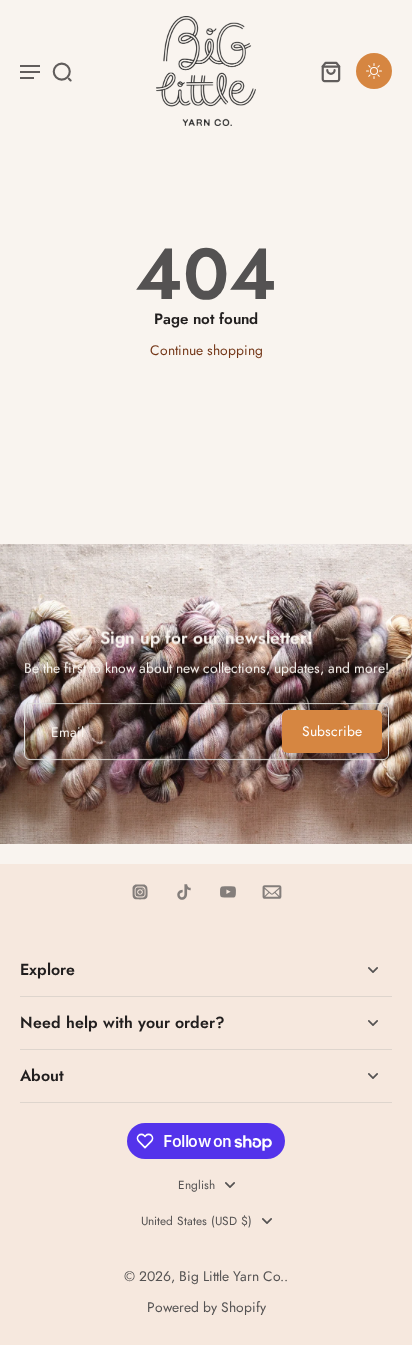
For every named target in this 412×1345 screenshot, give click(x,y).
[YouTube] (228, 892)
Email (67, 731)
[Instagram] (140, 892)
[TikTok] (184, 892)
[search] (62, 71)
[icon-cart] (330, 71)
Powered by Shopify (206, 1307)
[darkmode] (374, 71)
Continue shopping (206, 350)
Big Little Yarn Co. (231, 1276)
